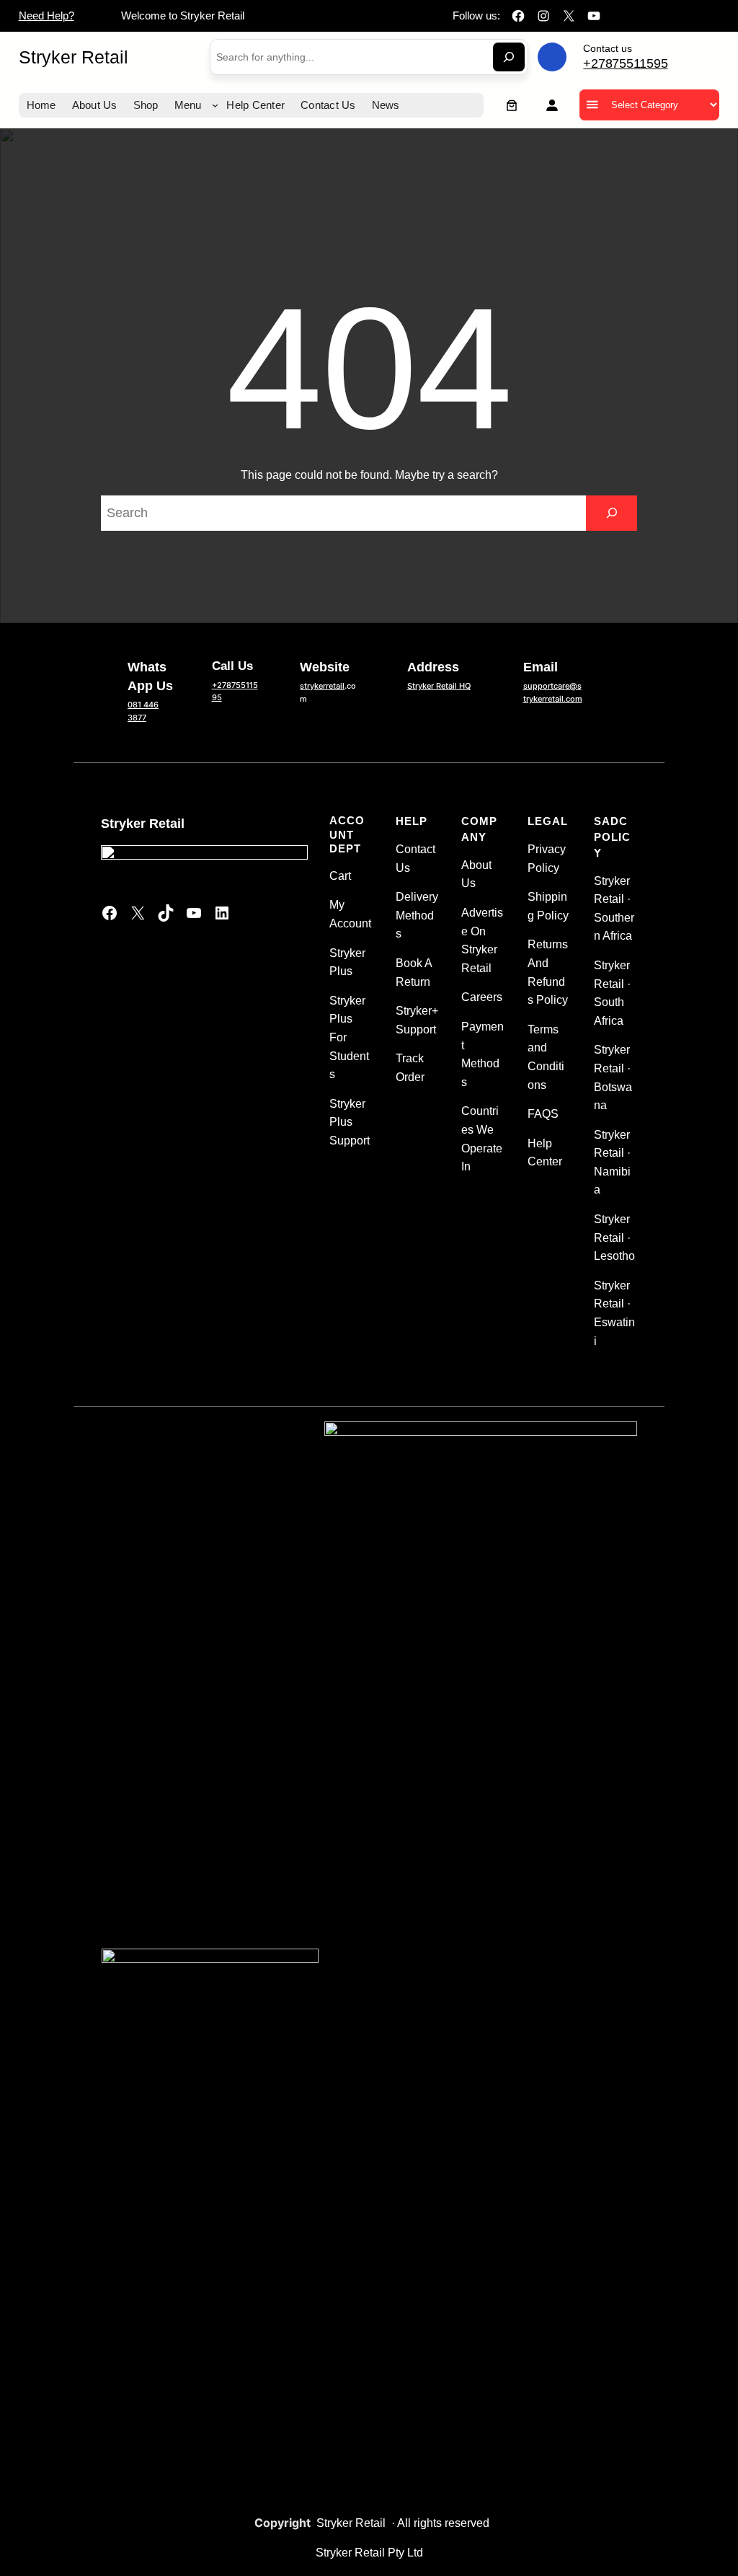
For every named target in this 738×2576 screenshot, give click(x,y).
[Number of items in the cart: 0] (512, 105)
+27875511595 (625, 63)
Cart (340, 876)
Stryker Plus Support (350, 1122)
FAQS (543, 1114)
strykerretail (322, 686)
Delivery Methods (417, 915)
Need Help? (46, 16)
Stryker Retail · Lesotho (614, 1238)
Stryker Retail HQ (439, 686)
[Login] (552, 105)
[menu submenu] (215, 105)
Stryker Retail (74, 57)
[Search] (509, 57)
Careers (482, 997)
